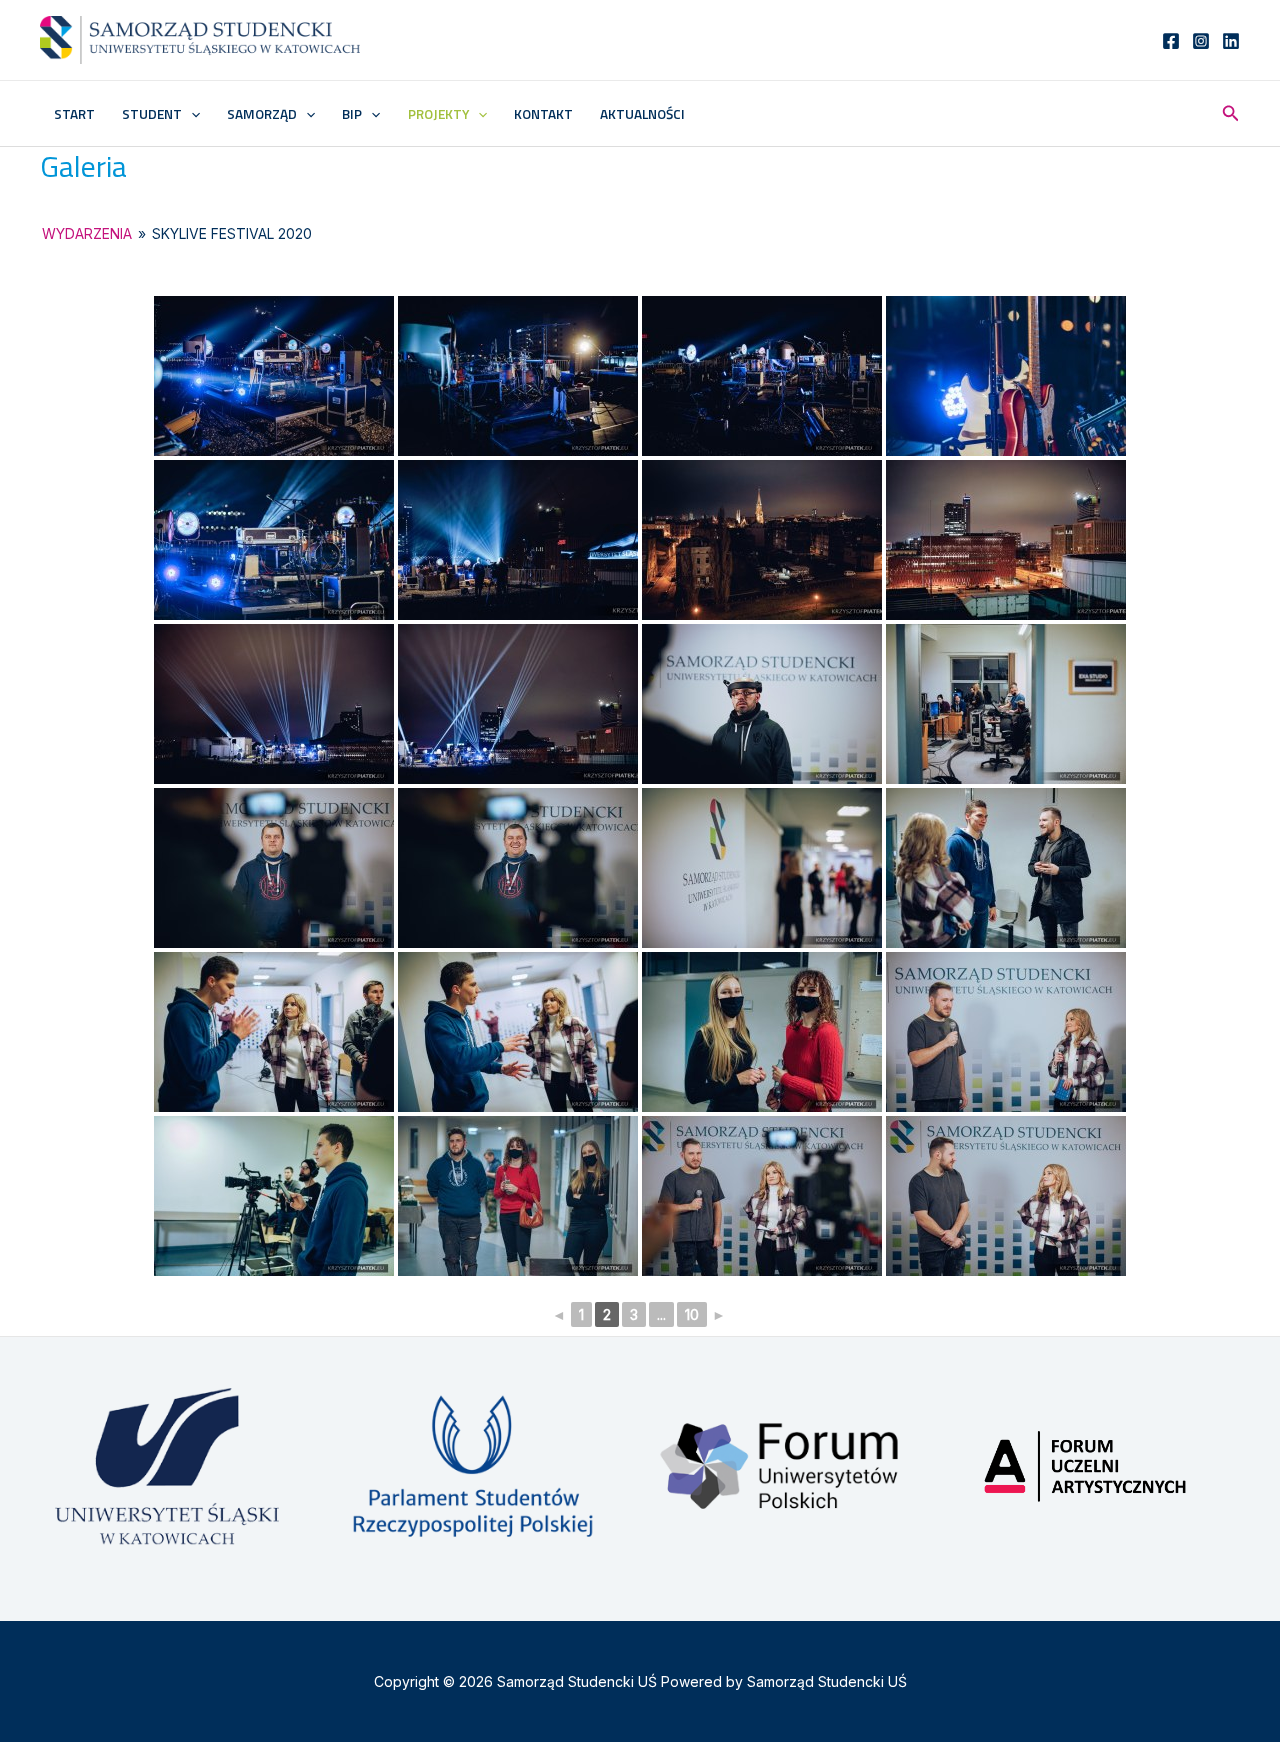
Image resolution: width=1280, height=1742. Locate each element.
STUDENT (152, 114)
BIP (352, 114)
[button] (191, 114)
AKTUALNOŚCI (642, 114)
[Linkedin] (1231, 41)
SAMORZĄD (262, 114)
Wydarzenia (87, 233)
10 (692, 1314)
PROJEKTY (438, 114)
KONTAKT (543, 114)
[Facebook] (1171, 41)
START (74, 114)
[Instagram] (1201, 41)
